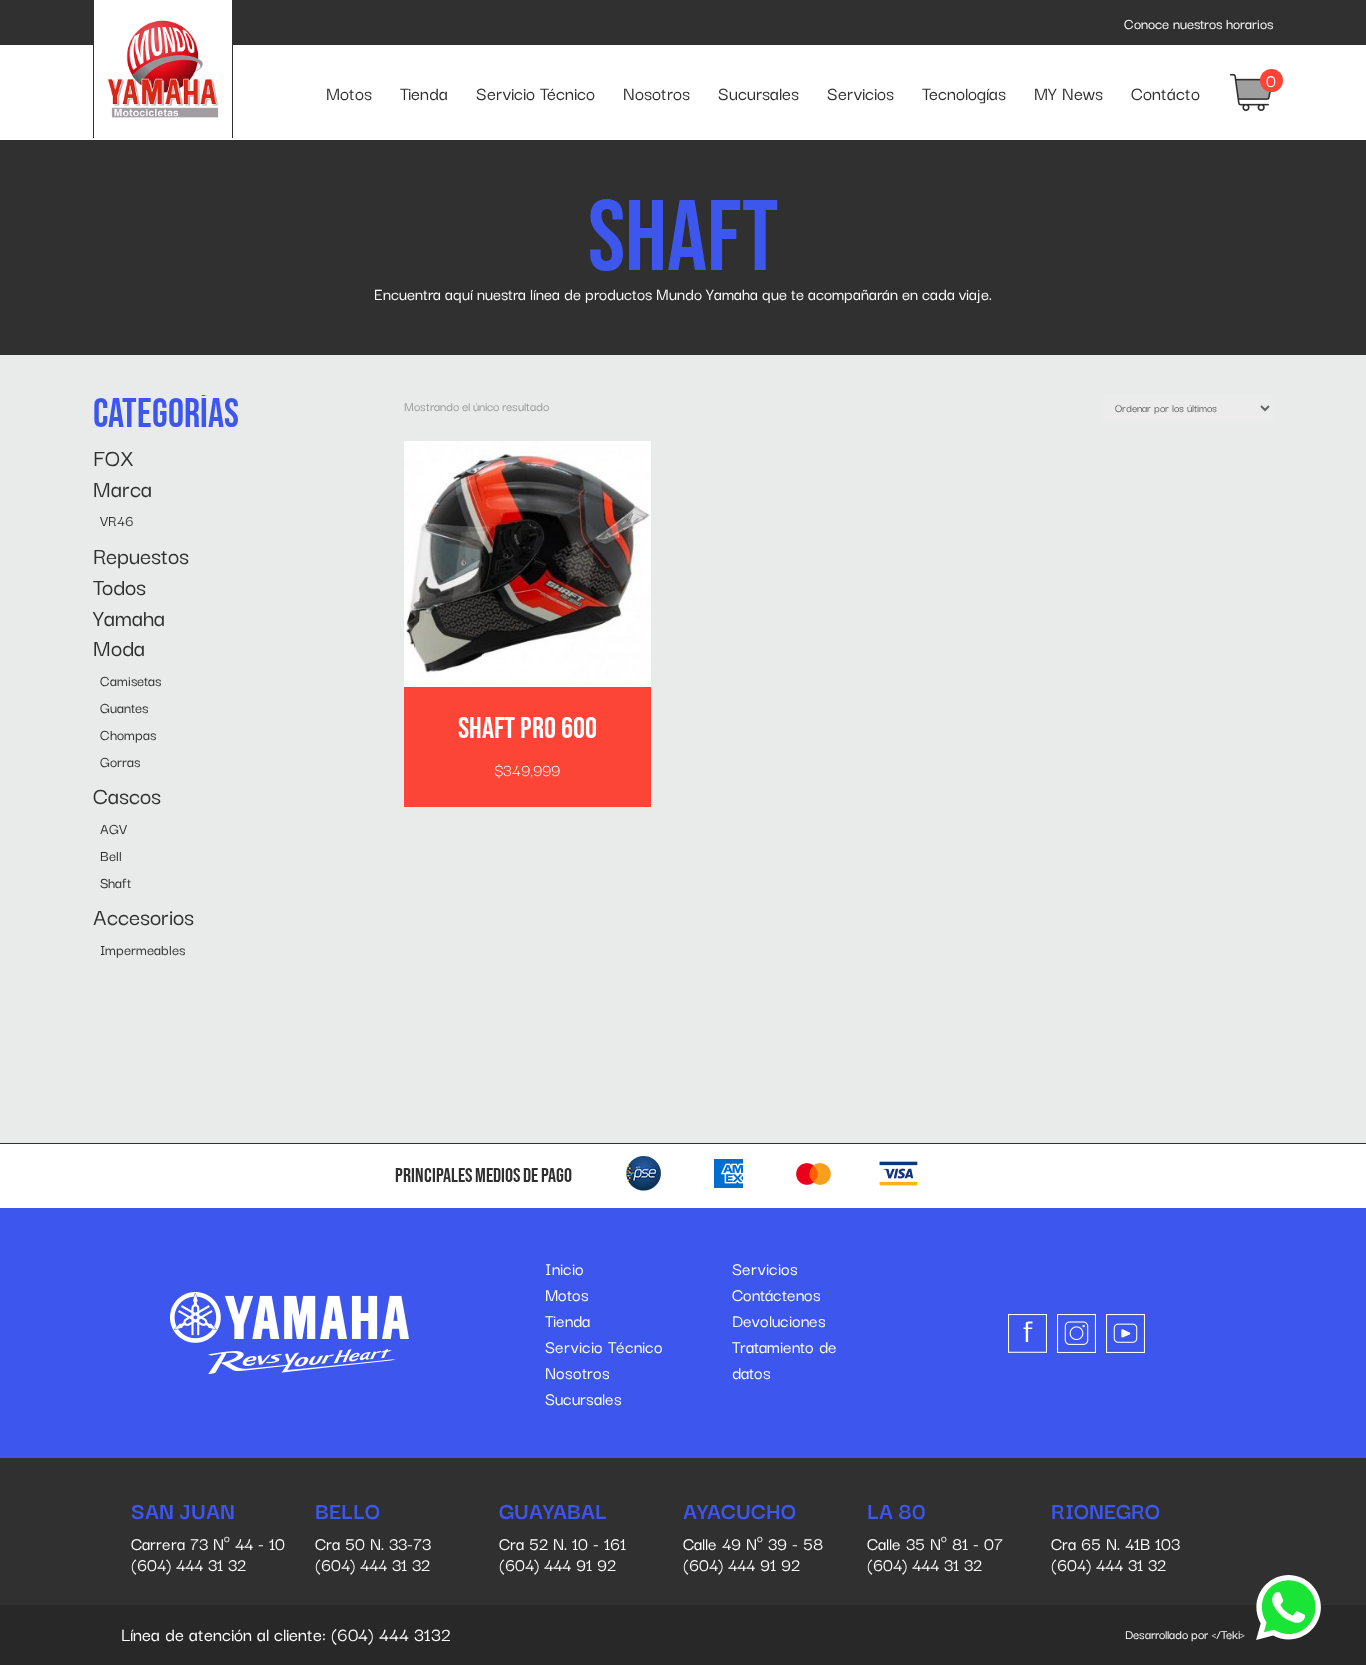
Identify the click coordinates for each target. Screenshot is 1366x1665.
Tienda (424, 92)
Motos (349, 92)
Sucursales (758, 92)
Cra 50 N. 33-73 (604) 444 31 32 (373, 1537)
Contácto (1165, 92)
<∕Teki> (1228, 1633)
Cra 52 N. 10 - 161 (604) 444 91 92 (562, 1537)
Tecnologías (964, 92)
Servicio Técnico (535, 92)
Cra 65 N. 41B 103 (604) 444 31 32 (1115, 1537)
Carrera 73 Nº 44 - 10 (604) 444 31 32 (208, 1537)
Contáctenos (776, 1294)
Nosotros (656, 92)
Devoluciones (779, 1320)
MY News (1068, 92)
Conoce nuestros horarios (1198, 23)
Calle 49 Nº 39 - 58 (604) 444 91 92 (753, 1537)
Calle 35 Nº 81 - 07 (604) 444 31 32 (935, 1537)
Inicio (564, 1268)
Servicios (860, 92)
